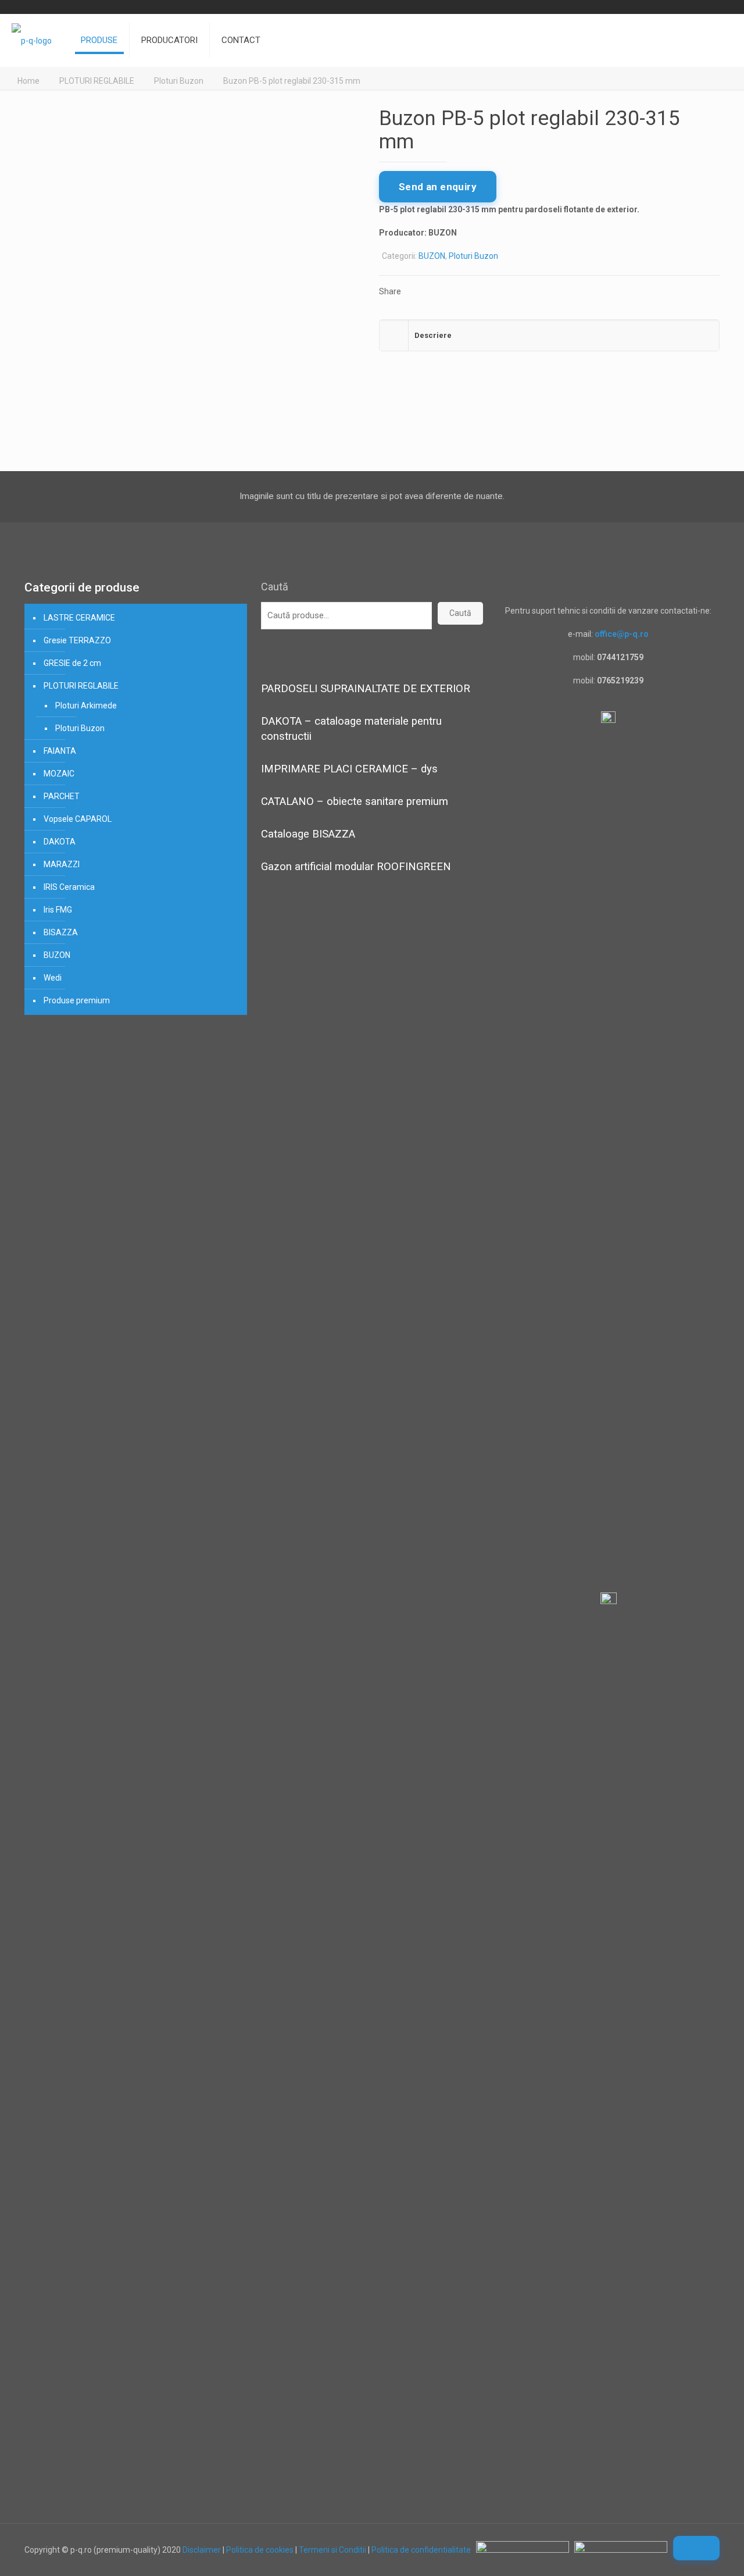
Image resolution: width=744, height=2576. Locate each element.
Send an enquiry (438, 187)
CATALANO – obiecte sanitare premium (355, 801)
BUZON (432, 256)
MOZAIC (59, 774)
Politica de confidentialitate (421, 2550)
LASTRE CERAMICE (79, 618)
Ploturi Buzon (179, 81)
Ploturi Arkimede (86, 706)
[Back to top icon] (696, 2548)
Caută (275, 587)
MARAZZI (62, 864)
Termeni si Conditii (332, 2550)
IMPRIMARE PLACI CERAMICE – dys (349, 769)
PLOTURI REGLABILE (97, 81)
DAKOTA (60, 842)
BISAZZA (61, 932)
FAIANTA (60, 751)
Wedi (53, 978)
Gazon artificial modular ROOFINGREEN (356, 867)
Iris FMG (58, 910)
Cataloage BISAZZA (308, 834)
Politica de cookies (260, 2550)
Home (28, 81)
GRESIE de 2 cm (72, 663)
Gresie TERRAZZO (77, 640)
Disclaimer (202, 2550)
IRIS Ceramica (69, 887)
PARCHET (62, 796)
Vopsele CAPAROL (78, 819)
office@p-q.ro (622, 634)
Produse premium (77, 1000)
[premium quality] (32, 40)
